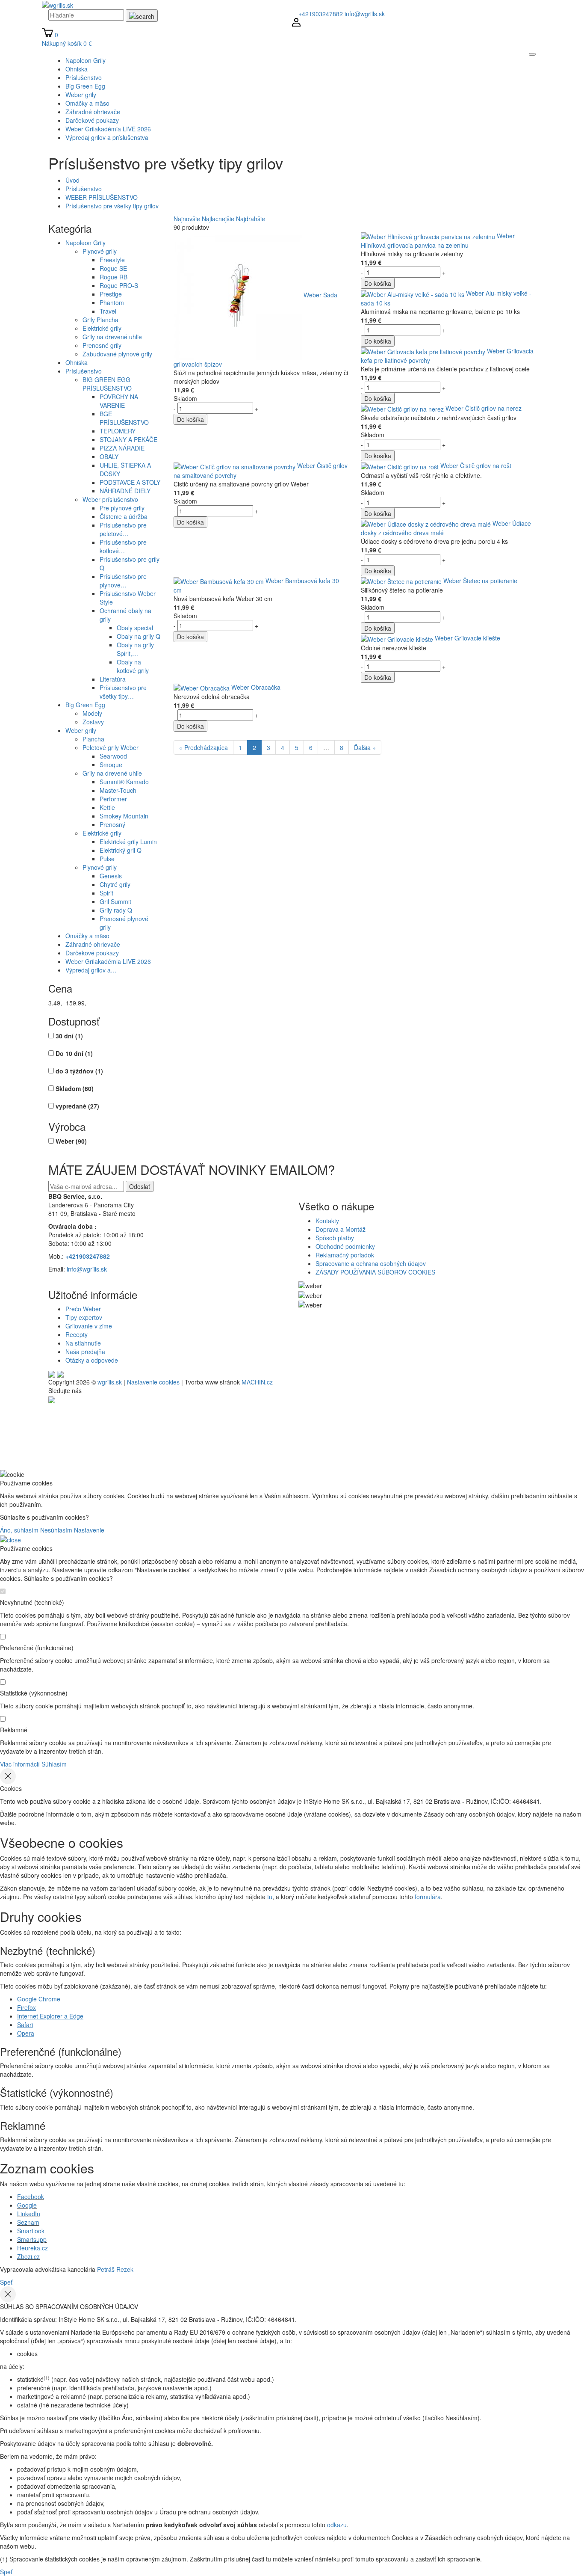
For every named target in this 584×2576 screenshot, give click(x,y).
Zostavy (93, 722)
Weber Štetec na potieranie (480, 581)
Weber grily (81, 730)
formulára (428, 1897)
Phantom (112, 302)
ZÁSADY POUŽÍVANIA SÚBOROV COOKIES (375, 1272)
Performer (113, 799)
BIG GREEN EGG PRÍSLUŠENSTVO (107, 384)
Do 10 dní (74, 1053)
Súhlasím (54, 1764)
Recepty (77, 1334)
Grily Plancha (100, 320)
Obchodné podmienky (345, 1246)
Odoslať (140, 1186)
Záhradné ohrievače (93, 944)
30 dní (69, 1036)
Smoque (111, 765)
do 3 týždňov (79, 1071)
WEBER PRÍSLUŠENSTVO (102, 197)
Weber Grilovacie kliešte (467, 638)
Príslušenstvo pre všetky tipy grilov (112, 206)
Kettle (107, 807)
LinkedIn (29, 2214)
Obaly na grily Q (139, 636)
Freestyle (112, 260)
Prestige (111, 294)
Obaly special (135, 628)
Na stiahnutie (83, 1343)
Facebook (31, 2197)
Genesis (111, 876)
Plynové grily (100, 251)
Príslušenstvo (84, 189)
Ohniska (77, 362)
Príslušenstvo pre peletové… (123, 529)
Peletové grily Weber (111, 747)
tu (270, 1897)
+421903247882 (321, 14)
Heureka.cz (32, 2248)
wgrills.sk (110, 1382)
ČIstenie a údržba (124, 516)
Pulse (107, 859)
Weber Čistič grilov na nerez (484, 408)
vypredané (77, 1106)
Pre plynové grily (122, 508)
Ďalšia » (365, 747)
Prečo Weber (83, 1309)
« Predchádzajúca (204, 747)
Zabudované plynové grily (117, 354)
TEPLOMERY (118, 431)
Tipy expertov (84, 1317)
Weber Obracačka (256, 687)
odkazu (337, 2525)
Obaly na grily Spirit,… (135, 649)
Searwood (113, 756)
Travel (108, 311)
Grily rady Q (116, 910)
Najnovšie (187, 219)
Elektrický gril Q (121, 850)
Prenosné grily (102, 345)
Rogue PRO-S (119, 285)
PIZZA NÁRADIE (122, 448)
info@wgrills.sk (365, 14)
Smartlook (31, 2231)
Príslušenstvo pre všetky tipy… (123, 692)
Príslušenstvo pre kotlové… (123, 546)
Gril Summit (115, 901)
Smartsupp (32, 2239)
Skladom (75, 1088)
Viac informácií (20, 1764)
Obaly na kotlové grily (133, 666)
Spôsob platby (335, 1238)
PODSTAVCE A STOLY (130, 482)
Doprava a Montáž (341, 1229)
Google (27, 2205)
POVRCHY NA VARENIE (119, 401)
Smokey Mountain (124, 816)
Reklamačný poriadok (345, 1255)
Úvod (72, 180)
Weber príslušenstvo (110, 499)
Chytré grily (115, 884)
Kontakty (327, 1221)
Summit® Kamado (124, 782)
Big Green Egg (85, 705)
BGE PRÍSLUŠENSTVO (124, 418)
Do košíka (190, 419)
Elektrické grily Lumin (128, 842)
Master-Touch (118, 790)
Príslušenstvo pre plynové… (123, 581)
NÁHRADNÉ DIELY (125, 491)
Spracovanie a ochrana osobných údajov (371, 1263)
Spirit (106, 893)
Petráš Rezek (115, 2269)
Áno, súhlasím (19, 1530)
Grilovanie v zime (89, 1326)
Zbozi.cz (28, 2256)
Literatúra (113, 679)
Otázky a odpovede (92, 1360)
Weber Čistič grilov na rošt (476, 465)
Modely (92, 713)
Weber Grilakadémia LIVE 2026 (108, 961)
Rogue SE (113, 268)
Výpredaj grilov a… (91, 970)
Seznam (28, 2222)
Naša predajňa (85, 1352)
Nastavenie (89, 1530)
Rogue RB (114, 277)
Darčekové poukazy (92, 953)
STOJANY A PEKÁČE (128, 439)
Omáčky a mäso (87, 936)
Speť (6, 2282)
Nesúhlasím (56, 1530)
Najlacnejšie (218, 219)
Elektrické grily (102, 328)
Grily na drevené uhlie (112, 337)
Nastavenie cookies (153, 1382)
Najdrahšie (251, 219)
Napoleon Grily (86, 243)
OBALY (109, 457)
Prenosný (112, 824)
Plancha (93, 739)
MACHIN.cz (257, 1382)
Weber (71, 1141)
